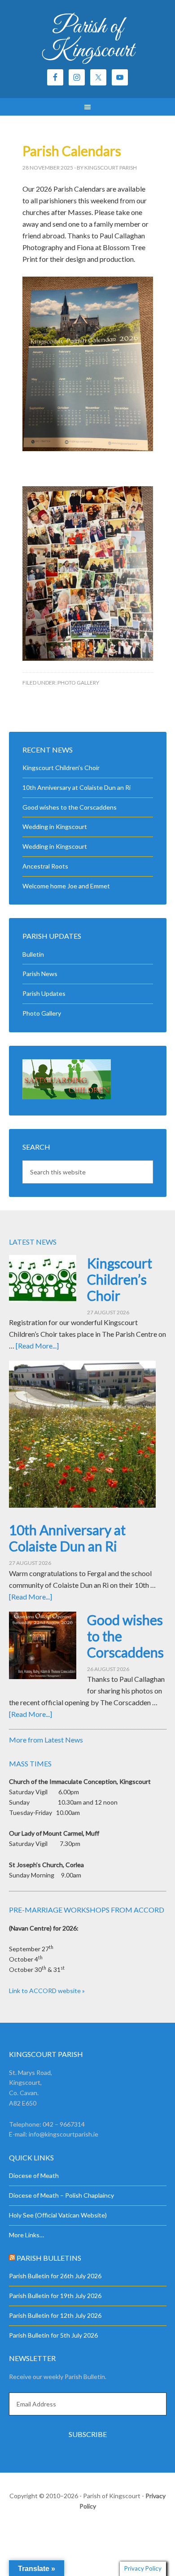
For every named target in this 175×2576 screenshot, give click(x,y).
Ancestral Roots (45, 866)
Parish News (40, 974)
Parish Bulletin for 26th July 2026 (55, 2276)
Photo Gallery (78, 683)
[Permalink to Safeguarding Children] (67, 1097)
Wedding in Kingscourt (55, 827)
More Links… (26, 2235)
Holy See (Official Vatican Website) (58, 2215)
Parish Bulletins (49, 2258)
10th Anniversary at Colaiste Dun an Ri (77, 787)
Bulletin (33, 954)
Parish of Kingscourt (88, 39)
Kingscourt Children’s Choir (61, 768)
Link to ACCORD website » (47, 1991)
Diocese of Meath (34, 2175)
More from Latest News (46, 1740)
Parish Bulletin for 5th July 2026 (53, 2335)
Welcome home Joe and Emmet (66, 886)
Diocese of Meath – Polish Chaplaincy (61, 2195)
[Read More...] (37, 1346)
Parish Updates (44, 993)
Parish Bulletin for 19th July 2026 (55, 2296)
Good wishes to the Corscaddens (70, 807)
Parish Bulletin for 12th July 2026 (55, 2315)
